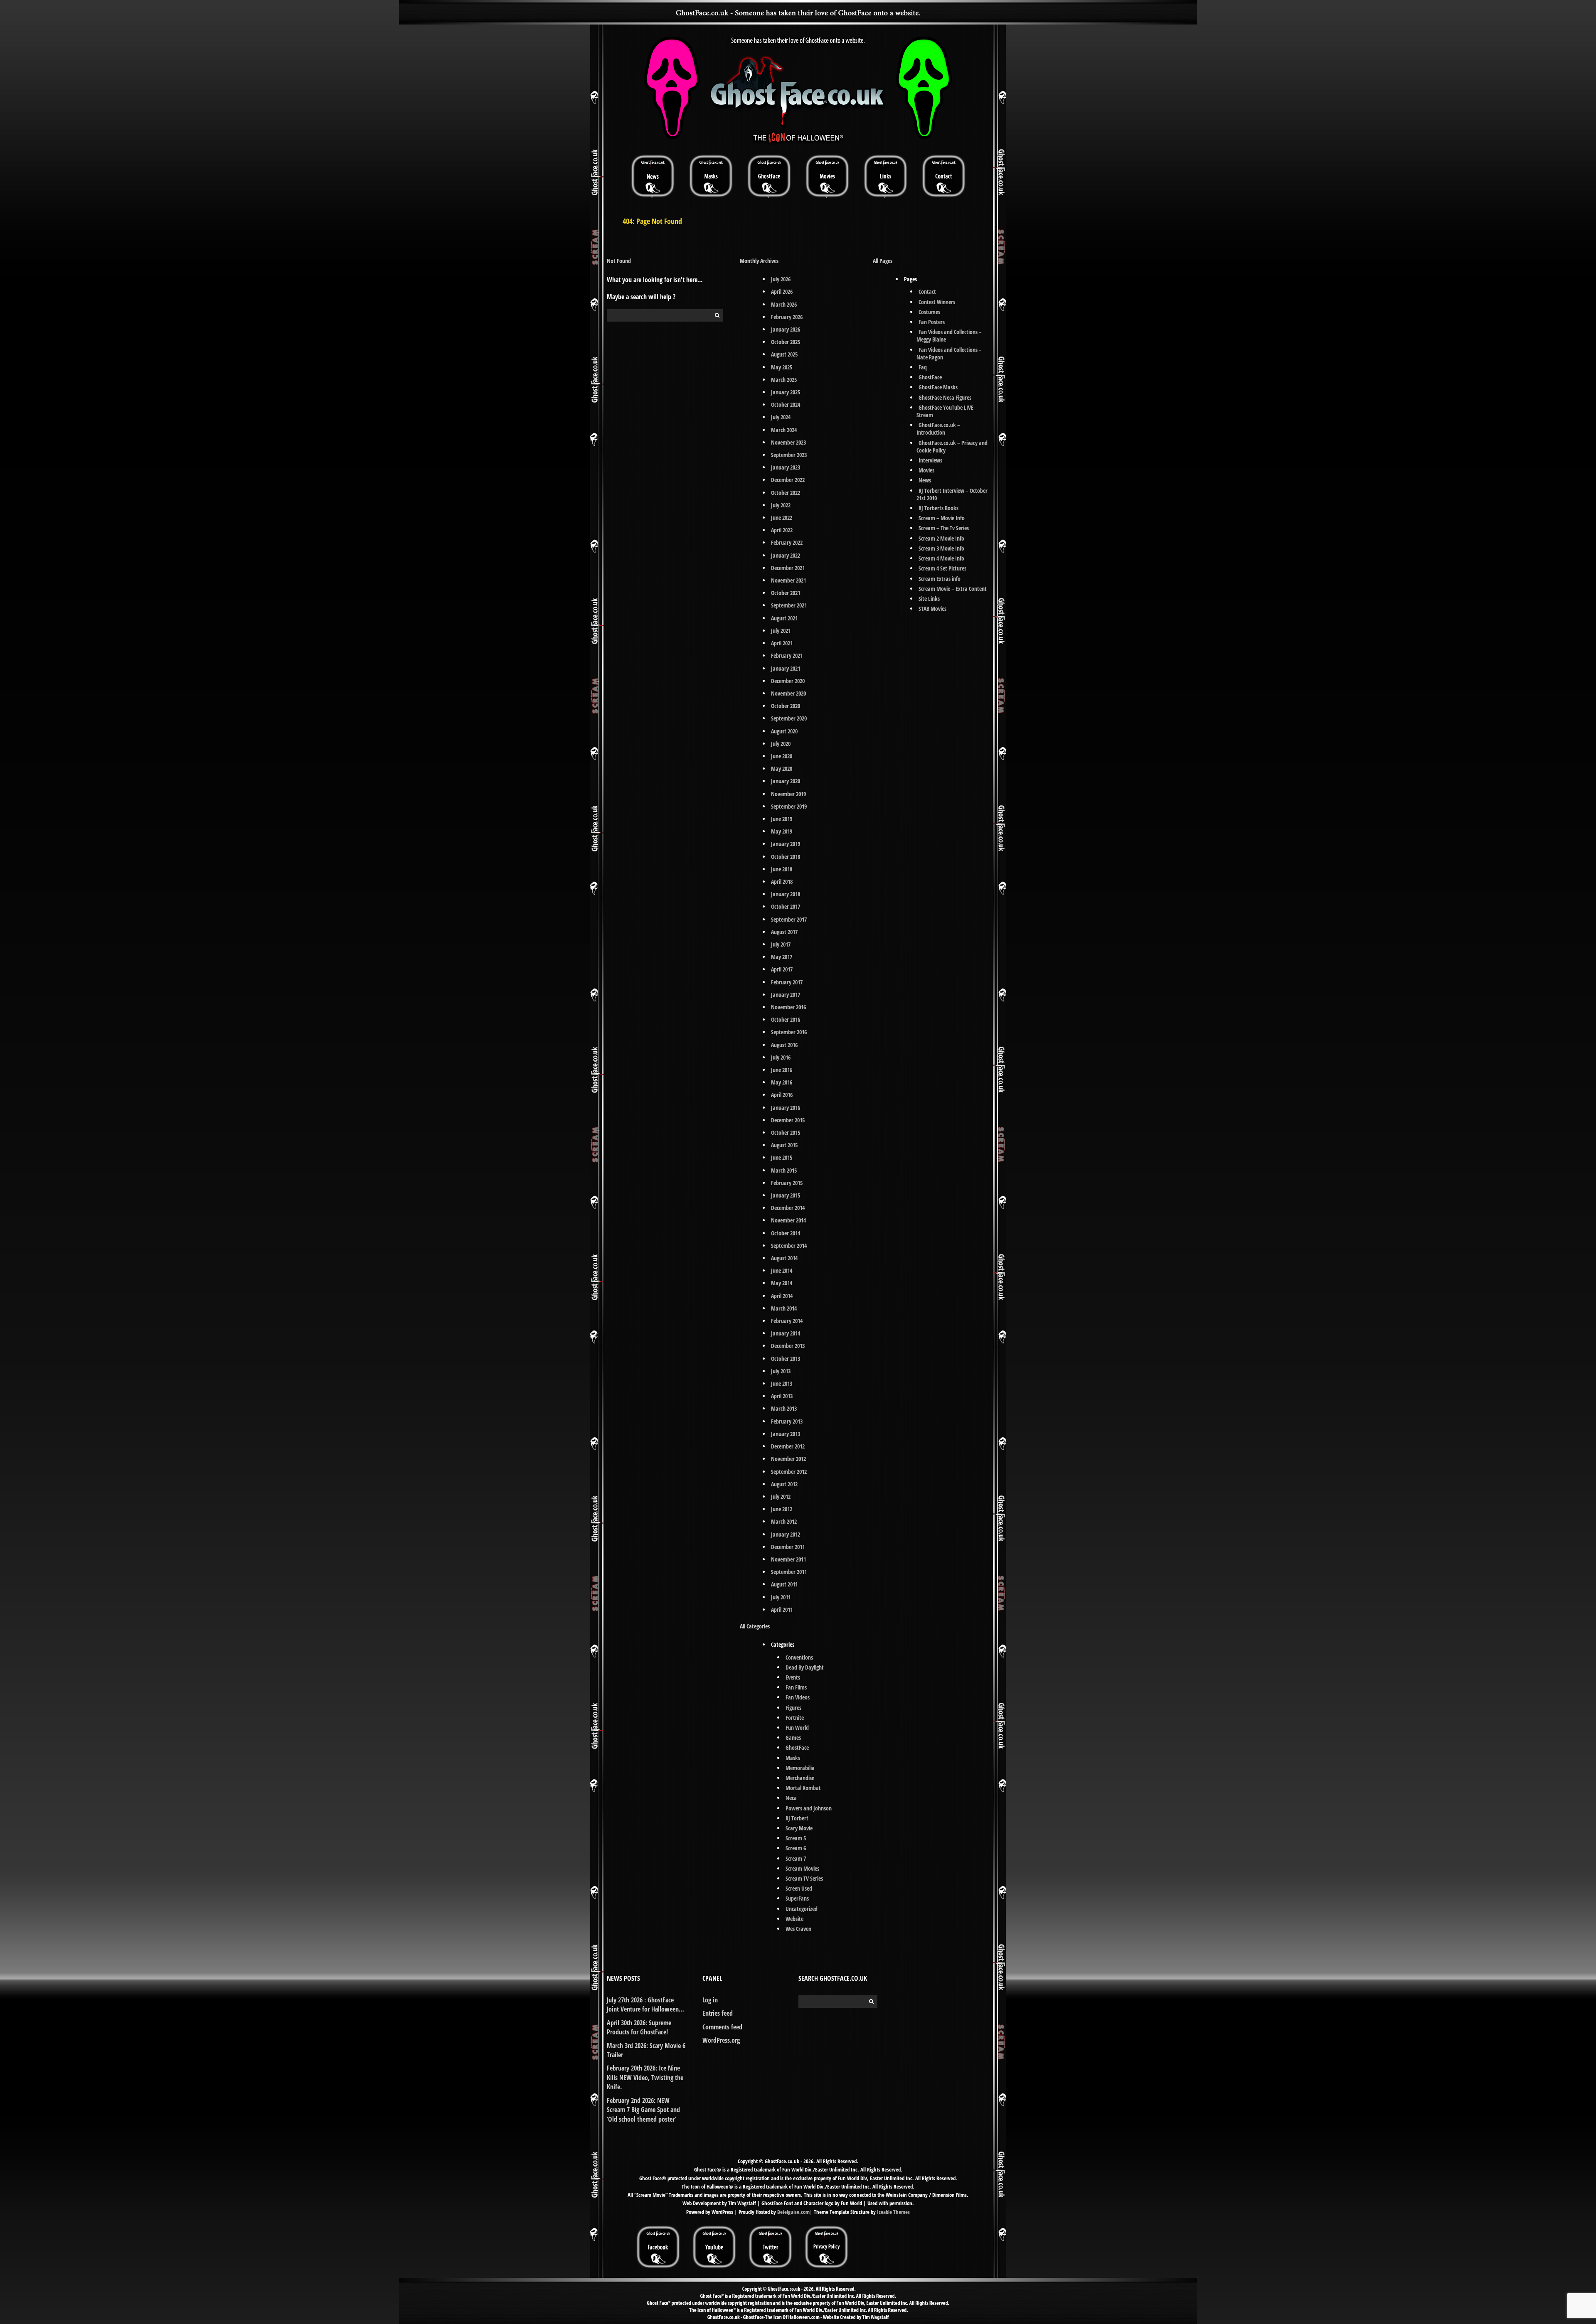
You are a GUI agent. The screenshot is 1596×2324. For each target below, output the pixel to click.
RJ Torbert (797, 1818)
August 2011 (784, 1584)
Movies (926, 470)
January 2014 (786, 1333)
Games (793, 1737)
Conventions (799, 1657)
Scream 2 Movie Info (941, 538)
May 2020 (782, 769)
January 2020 (786, 781)
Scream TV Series (804, 1878)
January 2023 (786, 467)
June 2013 (782, 1383)
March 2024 (784, 430)
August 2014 (784, 1258)
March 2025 (784, 380)
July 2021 (781, 631)
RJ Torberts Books (938, 508)
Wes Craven (798, 1929)
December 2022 (788, 480)
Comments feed (722, 2027)
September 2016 (789, 1032)
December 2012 (788, 1446)
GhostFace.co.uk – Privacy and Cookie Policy (952, 446)
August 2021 (784, 618)
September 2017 (789, 919)
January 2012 (786, 1534)
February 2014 (787, 1321)
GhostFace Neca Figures (945, 397)
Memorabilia (800, 1768)
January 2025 (786, 392)
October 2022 (786, 493)
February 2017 (787, 982)
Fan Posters (932, 322)
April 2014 (782, 1296)
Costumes (929, 312)
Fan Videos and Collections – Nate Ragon (949, 353)
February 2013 (787, 1421)
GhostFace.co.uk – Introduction (938, 429)
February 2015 (787, 1183)
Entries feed (718, 2013)
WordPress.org (721, 2040)
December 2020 (788, 681)
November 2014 (788, 1220)
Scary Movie (799, 1828)
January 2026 (786, 329)
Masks (793, 1758)
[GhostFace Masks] (711, 176)
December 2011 (788, 1547)
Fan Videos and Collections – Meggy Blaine (949, 336)
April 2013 (782, 1396)
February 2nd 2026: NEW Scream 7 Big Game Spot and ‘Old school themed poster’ (643, 2110)
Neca (791, 1798)
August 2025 (784, 354)
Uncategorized (802, 1909)
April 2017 (782, 969)
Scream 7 (796, 1858)
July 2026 (781, 279)
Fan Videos (798, 1697)
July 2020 (781, 744)
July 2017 (781, 944)
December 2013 (788, 1346)
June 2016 (782, 1070)
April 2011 (782, 1610)
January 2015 (786, 1195)
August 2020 (784, 731)
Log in (710, 2000)
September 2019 (789, 806)
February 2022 (787, 542)
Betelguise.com (793, 2212)
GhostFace (797, 1747)
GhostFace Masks (938, 387)
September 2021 (789, 605)
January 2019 (786, 844)
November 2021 (788, 580)
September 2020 (789, 718)
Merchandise (800, 1778)
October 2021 (786, 593)
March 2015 (784, 1170)
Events (793, 1677)
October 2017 (786, 906)
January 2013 (786, 1434)
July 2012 (781, 1496)
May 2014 (782, 1283)
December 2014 (788, 1208)
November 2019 (788, 794)
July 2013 (781, 1371)
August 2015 (784, 1145)
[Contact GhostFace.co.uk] (943, 176)
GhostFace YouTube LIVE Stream (945, 411)
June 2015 (782, 1157)
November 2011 (788, 1559)
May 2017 (782, 957)
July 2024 (781, 417)
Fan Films (796, 1687)
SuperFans (797, 1898)
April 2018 (782, 882)
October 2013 (786, 1359)
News (925, 480)
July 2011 (781, 1597)
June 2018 (782, 869)
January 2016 (786, 1108)
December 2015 (788, 1120)
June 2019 (782, 819)
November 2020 (788, 693)
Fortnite (795, 1718)
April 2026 (782, 291)
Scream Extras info (940, 579)
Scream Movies (802, 1868)
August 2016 (784, 1045)
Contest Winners (937, 302)
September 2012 (789, 1472)
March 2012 (784, 1521)
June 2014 (782, 1270)
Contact (927, 291)
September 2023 (789, 455)
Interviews (930, 460)
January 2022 (786, 555)
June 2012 (782, 1509)
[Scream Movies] (827, 176)
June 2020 (782, 756)
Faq (923, 367)
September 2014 (789, 1246)
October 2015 (786, 1132)
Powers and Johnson (809, 1808)
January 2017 (786, 995)
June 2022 (782, 518)
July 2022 (781, 505)
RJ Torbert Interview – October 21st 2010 (952, 494)
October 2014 (786, 1233)
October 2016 (786, 1019)
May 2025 (782, 367)
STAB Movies (932, 609)
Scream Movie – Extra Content (953, 589)
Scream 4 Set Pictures (942, 568)
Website (794, 1919)
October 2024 (786, 405)
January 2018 (786, 894)
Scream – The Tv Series (944, 528)
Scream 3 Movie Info (941, 548)
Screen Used (799, 1888)
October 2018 (786, 857)
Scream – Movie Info (942, 518)
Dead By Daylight (805, 1667)
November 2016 (788, 1007)
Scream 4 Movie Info (941, 558)
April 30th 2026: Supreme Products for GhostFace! (639, 2027)
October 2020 (786, 706)
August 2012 (784, 1484)
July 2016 (781, 1057)
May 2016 (782, 1082)
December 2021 (788, 568)
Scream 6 (796, 1848)
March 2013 (784, 1408)
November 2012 (788, 1459)
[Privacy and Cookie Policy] (826, 2229)
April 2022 (782, 530)
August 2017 (784, 932)
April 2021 (782, 643)
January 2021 (786, 668)
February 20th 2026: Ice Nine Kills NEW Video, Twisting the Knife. (645, 2077)
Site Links (929, 599)
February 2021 (787, 655)
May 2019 (782, 831)
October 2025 (786, 342)
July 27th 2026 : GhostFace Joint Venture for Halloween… (645, 2004)
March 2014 (784, 1308)
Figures (793, 1708)
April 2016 (782, 1095)
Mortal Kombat (803, 1788)
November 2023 (788, 442)
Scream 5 (796, 1838)
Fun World (797, 1728)
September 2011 (789, 1572)
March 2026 (784, 304)
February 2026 (787, 317)
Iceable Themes (893, 2212)
